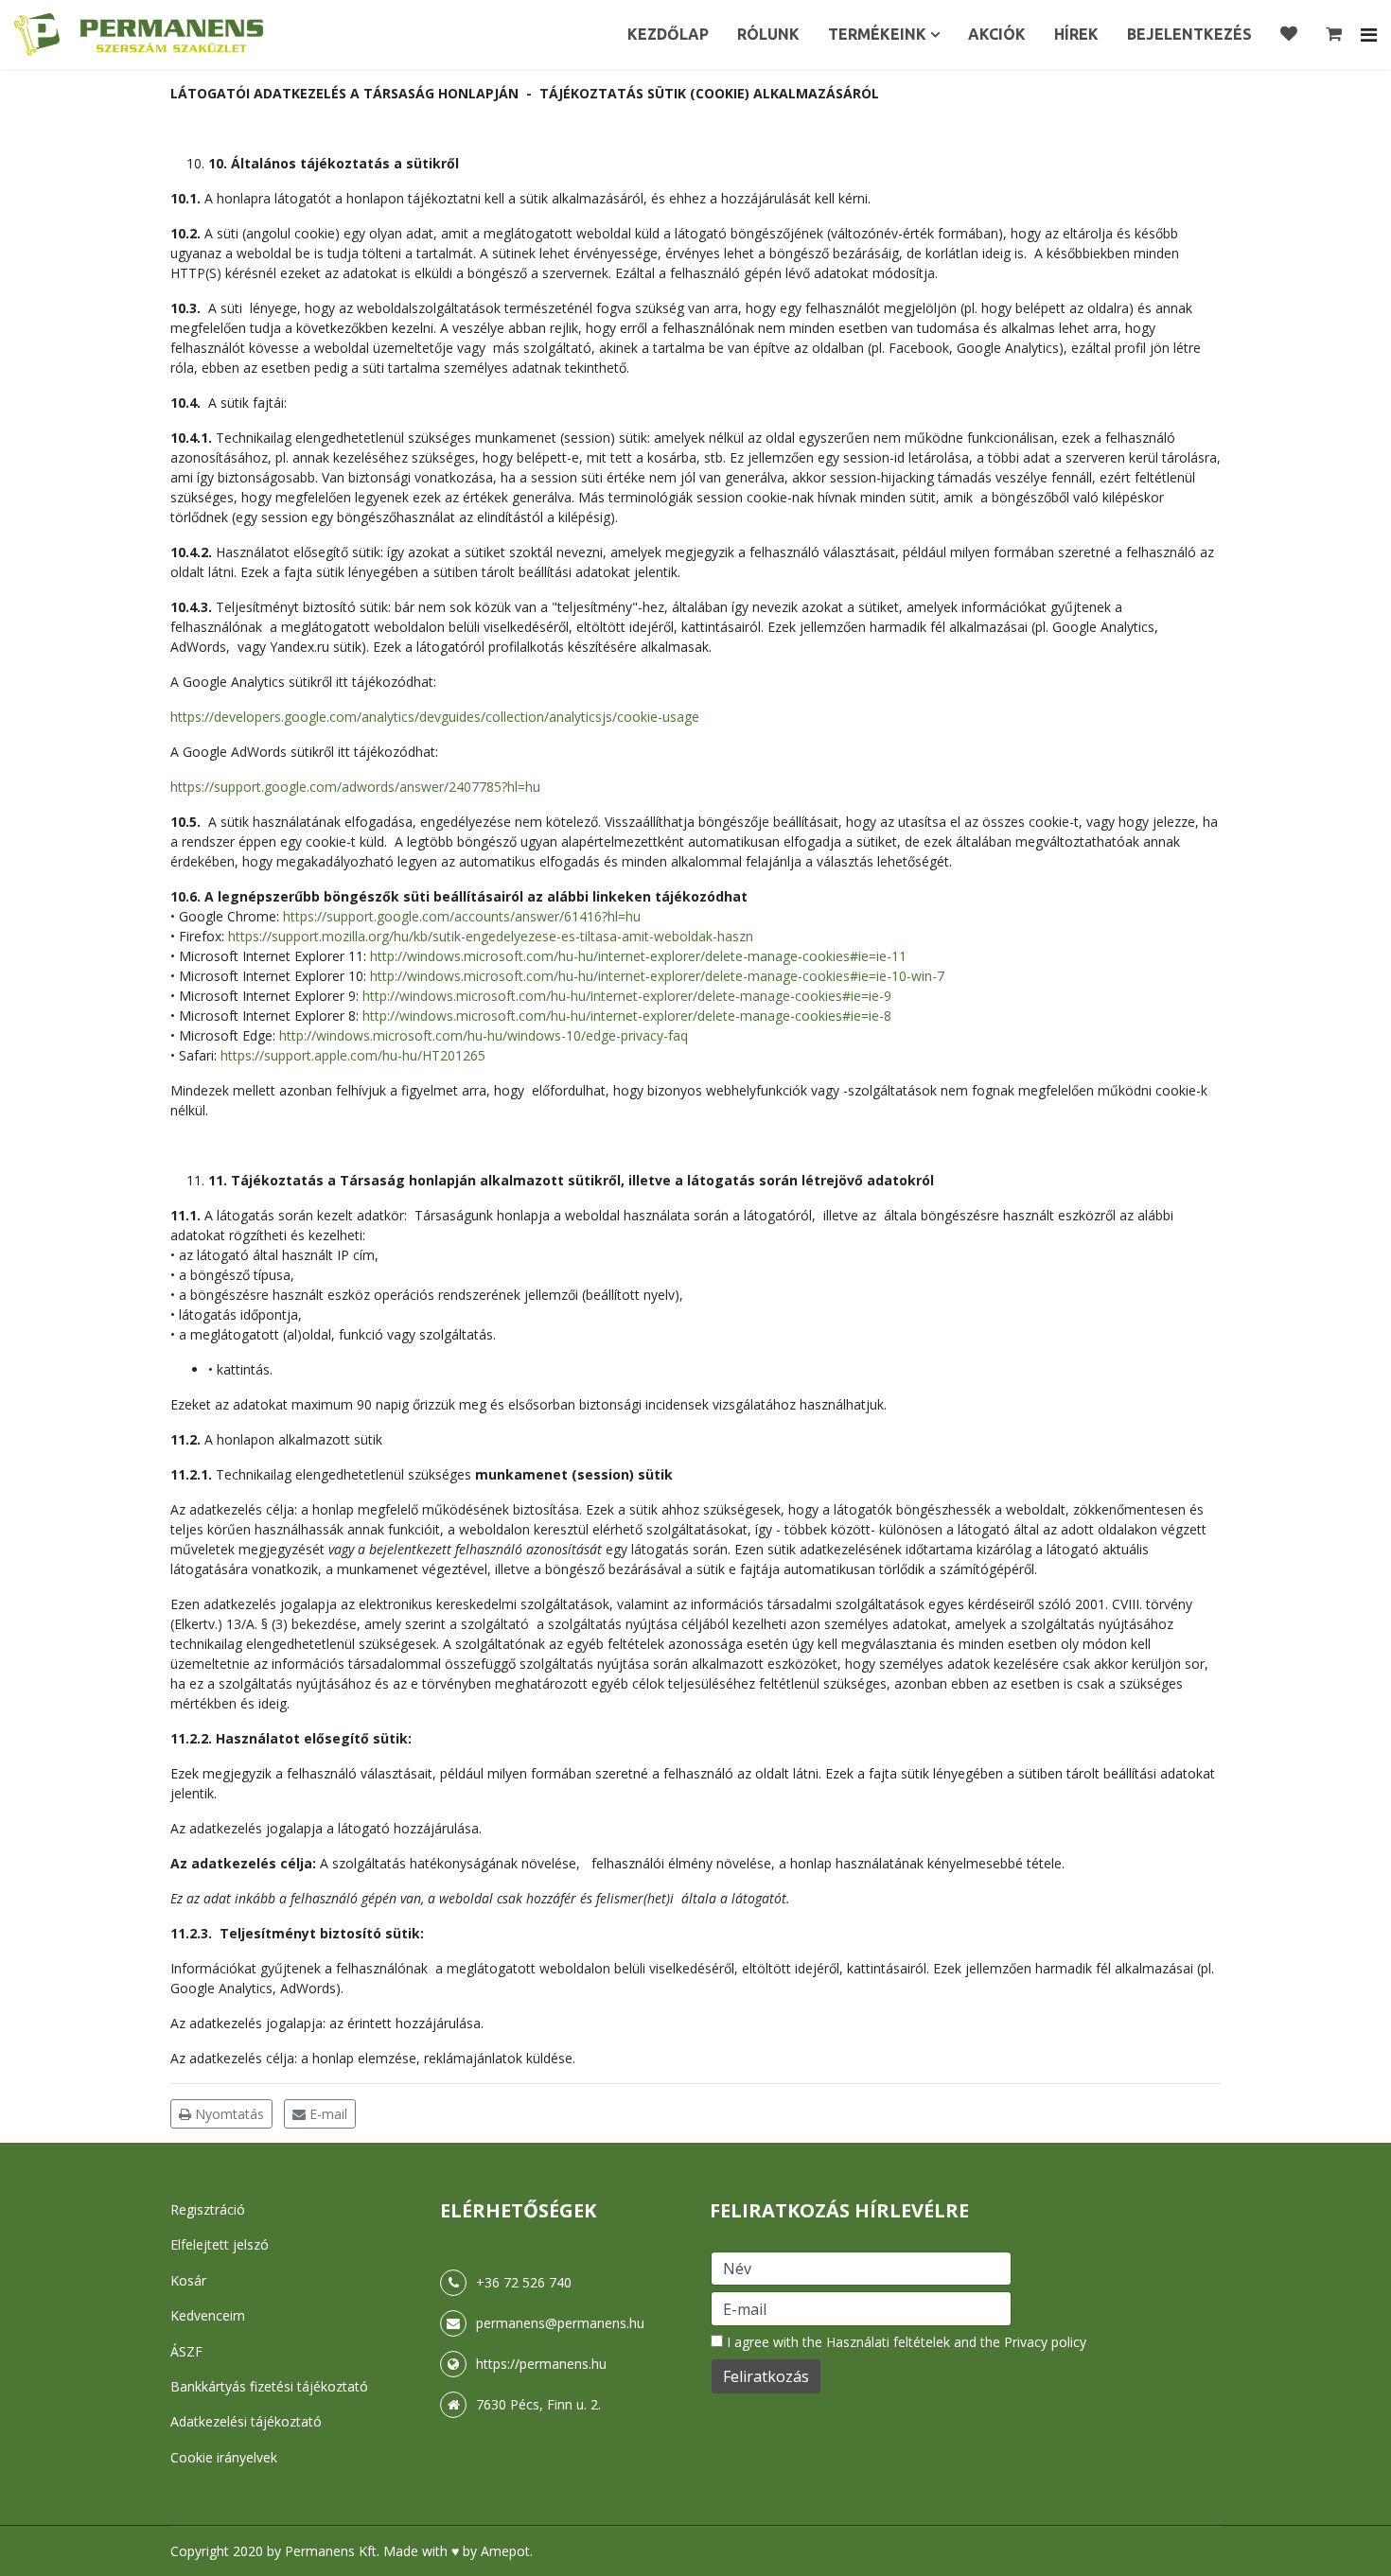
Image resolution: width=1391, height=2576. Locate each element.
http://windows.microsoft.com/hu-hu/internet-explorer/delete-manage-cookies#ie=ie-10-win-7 (657, 976)
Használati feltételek (888, 2342)
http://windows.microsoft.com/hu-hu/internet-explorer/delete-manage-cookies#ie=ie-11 (638, 956)
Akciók (997, 34)
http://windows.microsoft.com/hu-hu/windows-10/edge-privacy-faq (484, 1035)
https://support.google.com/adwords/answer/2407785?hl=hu (355, 787)
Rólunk (768, 34)
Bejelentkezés (1189, 34)
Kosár (188, 2280)
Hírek (1076, 34)
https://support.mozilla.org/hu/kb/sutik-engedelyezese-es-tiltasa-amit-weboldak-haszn (491, 936)
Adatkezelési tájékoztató (246, 2421)
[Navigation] (1369, 35)
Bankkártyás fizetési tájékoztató (269, 2386)
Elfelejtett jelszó (220, 2244)
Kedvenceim (208, 2315)
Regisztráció (208, 2209)
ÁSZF (186, 2351)
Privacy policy (1045, 2342)
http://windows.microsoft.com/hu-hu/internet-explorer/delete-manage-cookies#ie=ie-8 (627, 1016)
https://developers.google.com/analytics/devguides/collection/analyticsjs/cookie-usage (435, 717)
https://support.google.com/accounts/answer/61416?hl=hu (462, 916)
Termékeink (877, 34)
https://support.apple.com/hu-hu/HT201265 (353, 1055)
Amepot (505, 2551)
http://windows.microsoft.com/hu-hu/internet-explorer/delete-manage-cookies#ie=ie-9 (627, 996)
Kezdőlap (668, 34)
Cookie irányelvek (224, 2457)
